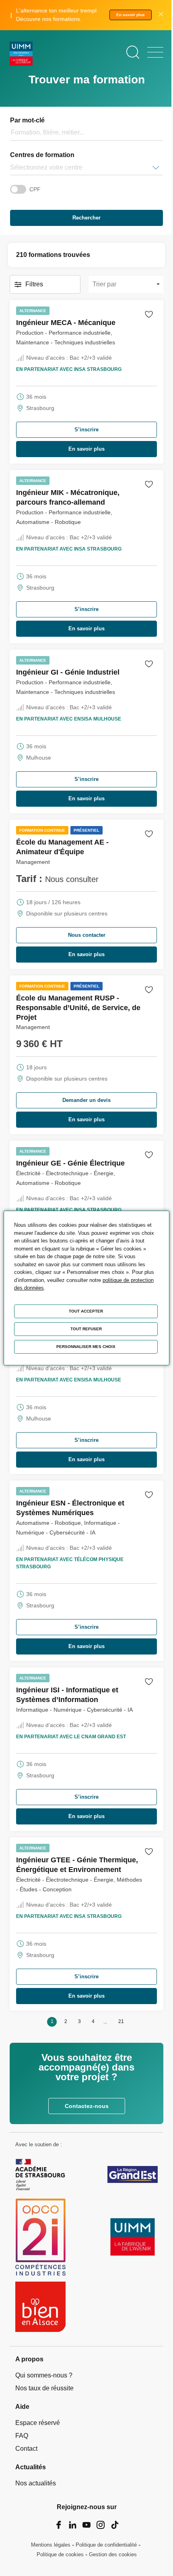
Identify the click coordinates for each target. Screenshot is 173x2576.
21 (121, 2021)
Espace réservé (38, 2423)
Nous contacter (87, 935)
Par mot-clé (27, 120)
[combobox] (11, 168)
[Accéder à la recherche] (133, 52)
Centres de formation (42, 155)
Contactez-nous (87, 2106)
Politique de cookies (60, 2554)
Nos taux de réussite (44, 2388)
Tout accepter (86, 1311)
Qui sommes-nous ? (44, 2375)
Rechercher (86, 218)
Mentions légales (51, 2545)
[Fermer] (161, 15)
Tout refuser (86, 1329)
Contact (26, 2449)
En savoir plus (131, 15)
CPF (35, 189)
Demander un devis (86, 1100)
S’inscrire (86, 430)
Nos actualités (36, 2483)
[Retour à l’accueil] (21, 55)
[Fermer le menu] (155, 52)
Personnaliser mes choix (86, 1347)
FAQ (22, 2436)
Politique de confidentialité (106, 2545)
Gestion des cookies (113, 2554)
